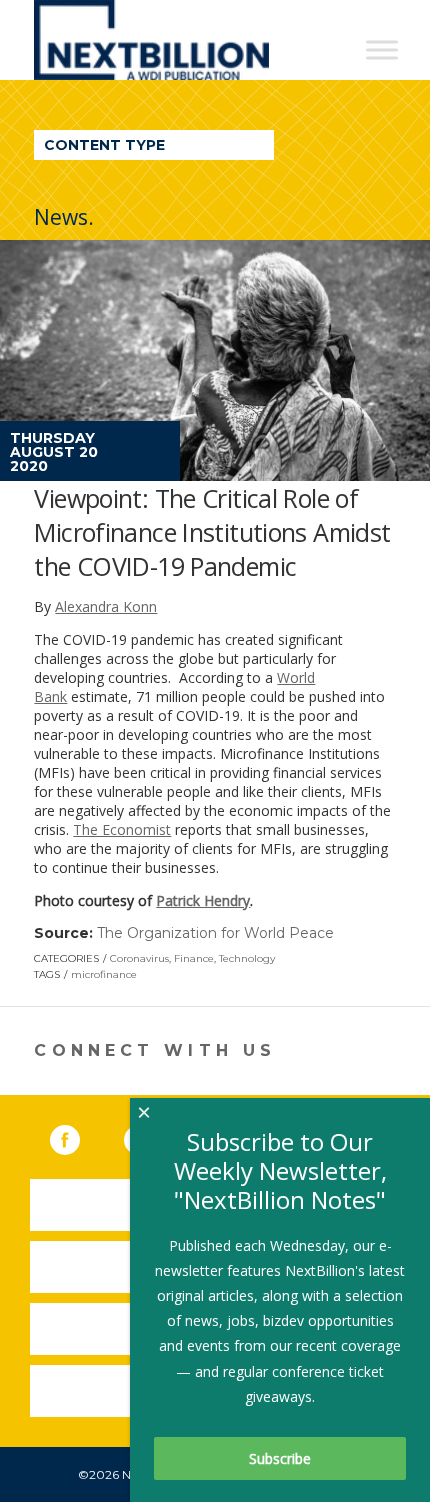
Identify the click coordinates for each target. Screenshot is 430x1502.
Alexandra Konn (106, 606)
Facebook (79, 1136)
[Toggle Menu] (382, 49)
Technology (247, 958)
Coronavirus (139, 958)
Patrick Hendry (203, 900)
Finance (194, 958)
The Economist (122, 829)
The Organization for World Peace (215, 933)
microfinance (104, 974)
